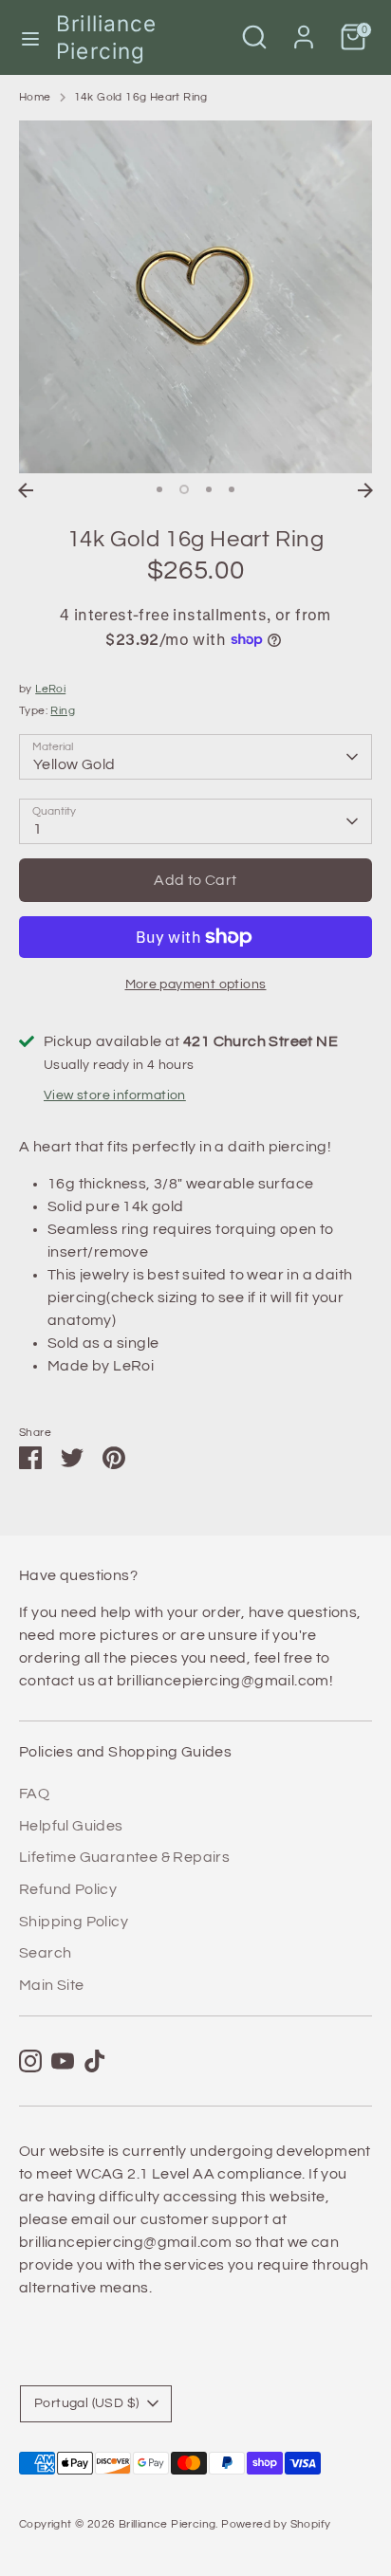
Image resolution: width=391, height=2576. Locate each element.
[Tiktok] (95, 2061)
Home (35, 97)
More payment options (196, 984)
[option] (195, 297)
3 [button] (209, 489)
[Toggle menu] (29, 37)
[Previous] (26, 490)
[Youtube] (63, 2061)
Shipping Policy (74, 1922)
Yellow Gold (74, 764)
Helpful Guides (71, 1826)
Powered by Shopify (276, 2524)
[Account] (304, 29)
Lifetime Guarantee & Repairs (124, 1857)
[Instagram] (30, 2061)
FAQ (34, 1794)
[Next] (365, 490)
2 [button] (184, 489)
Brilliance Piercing (106, 37)
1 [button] (159, 489)
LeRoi (50, 689)
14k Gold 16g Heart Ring (141, 97)
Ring (63, 711)
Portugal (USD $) (86, 2403)
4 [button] (232, 489)
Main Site (52, 1985)
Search (45, 1953)
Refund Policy (68, 1889)
